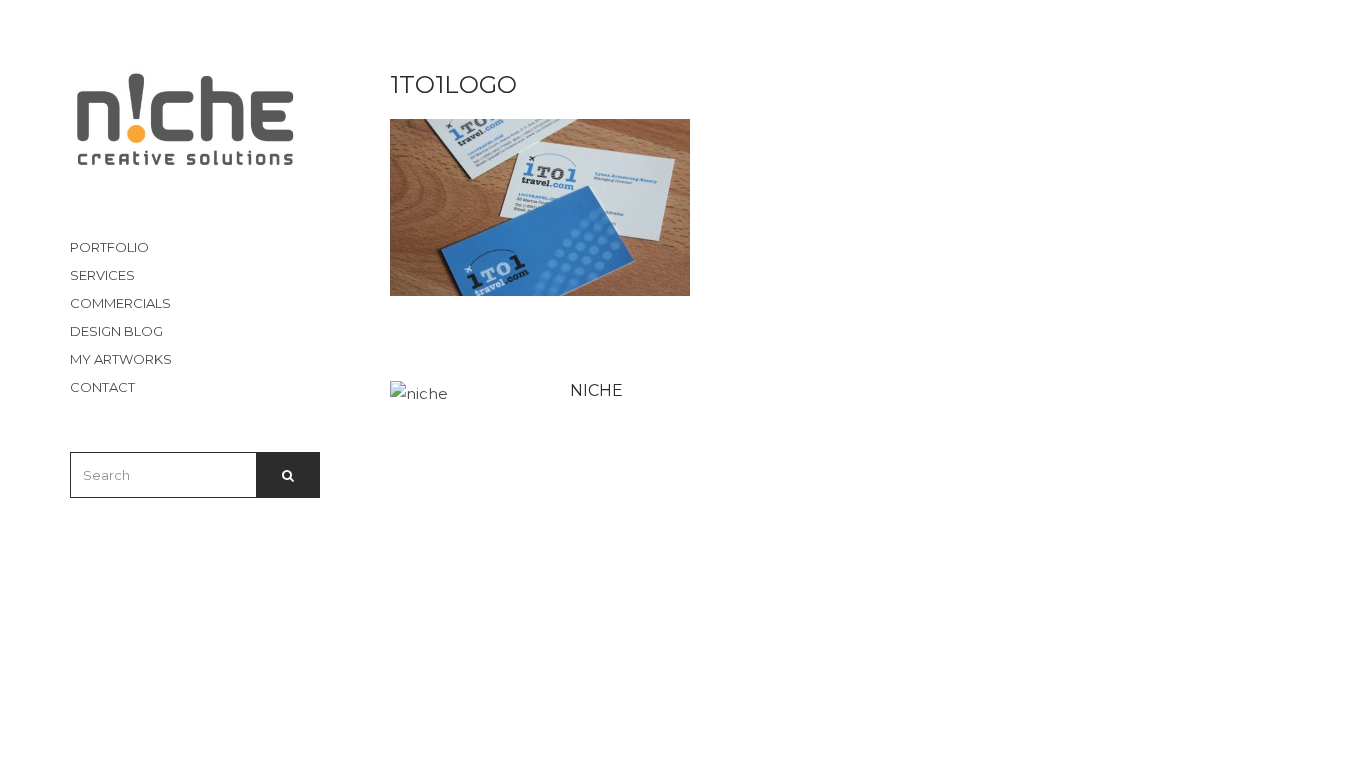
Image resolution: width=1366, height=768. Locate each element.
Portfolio (109, 247)
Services (102, 275)
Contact (102, 387)
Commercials (120, 303)
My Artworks (121, 359)
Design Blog (116, 331)
